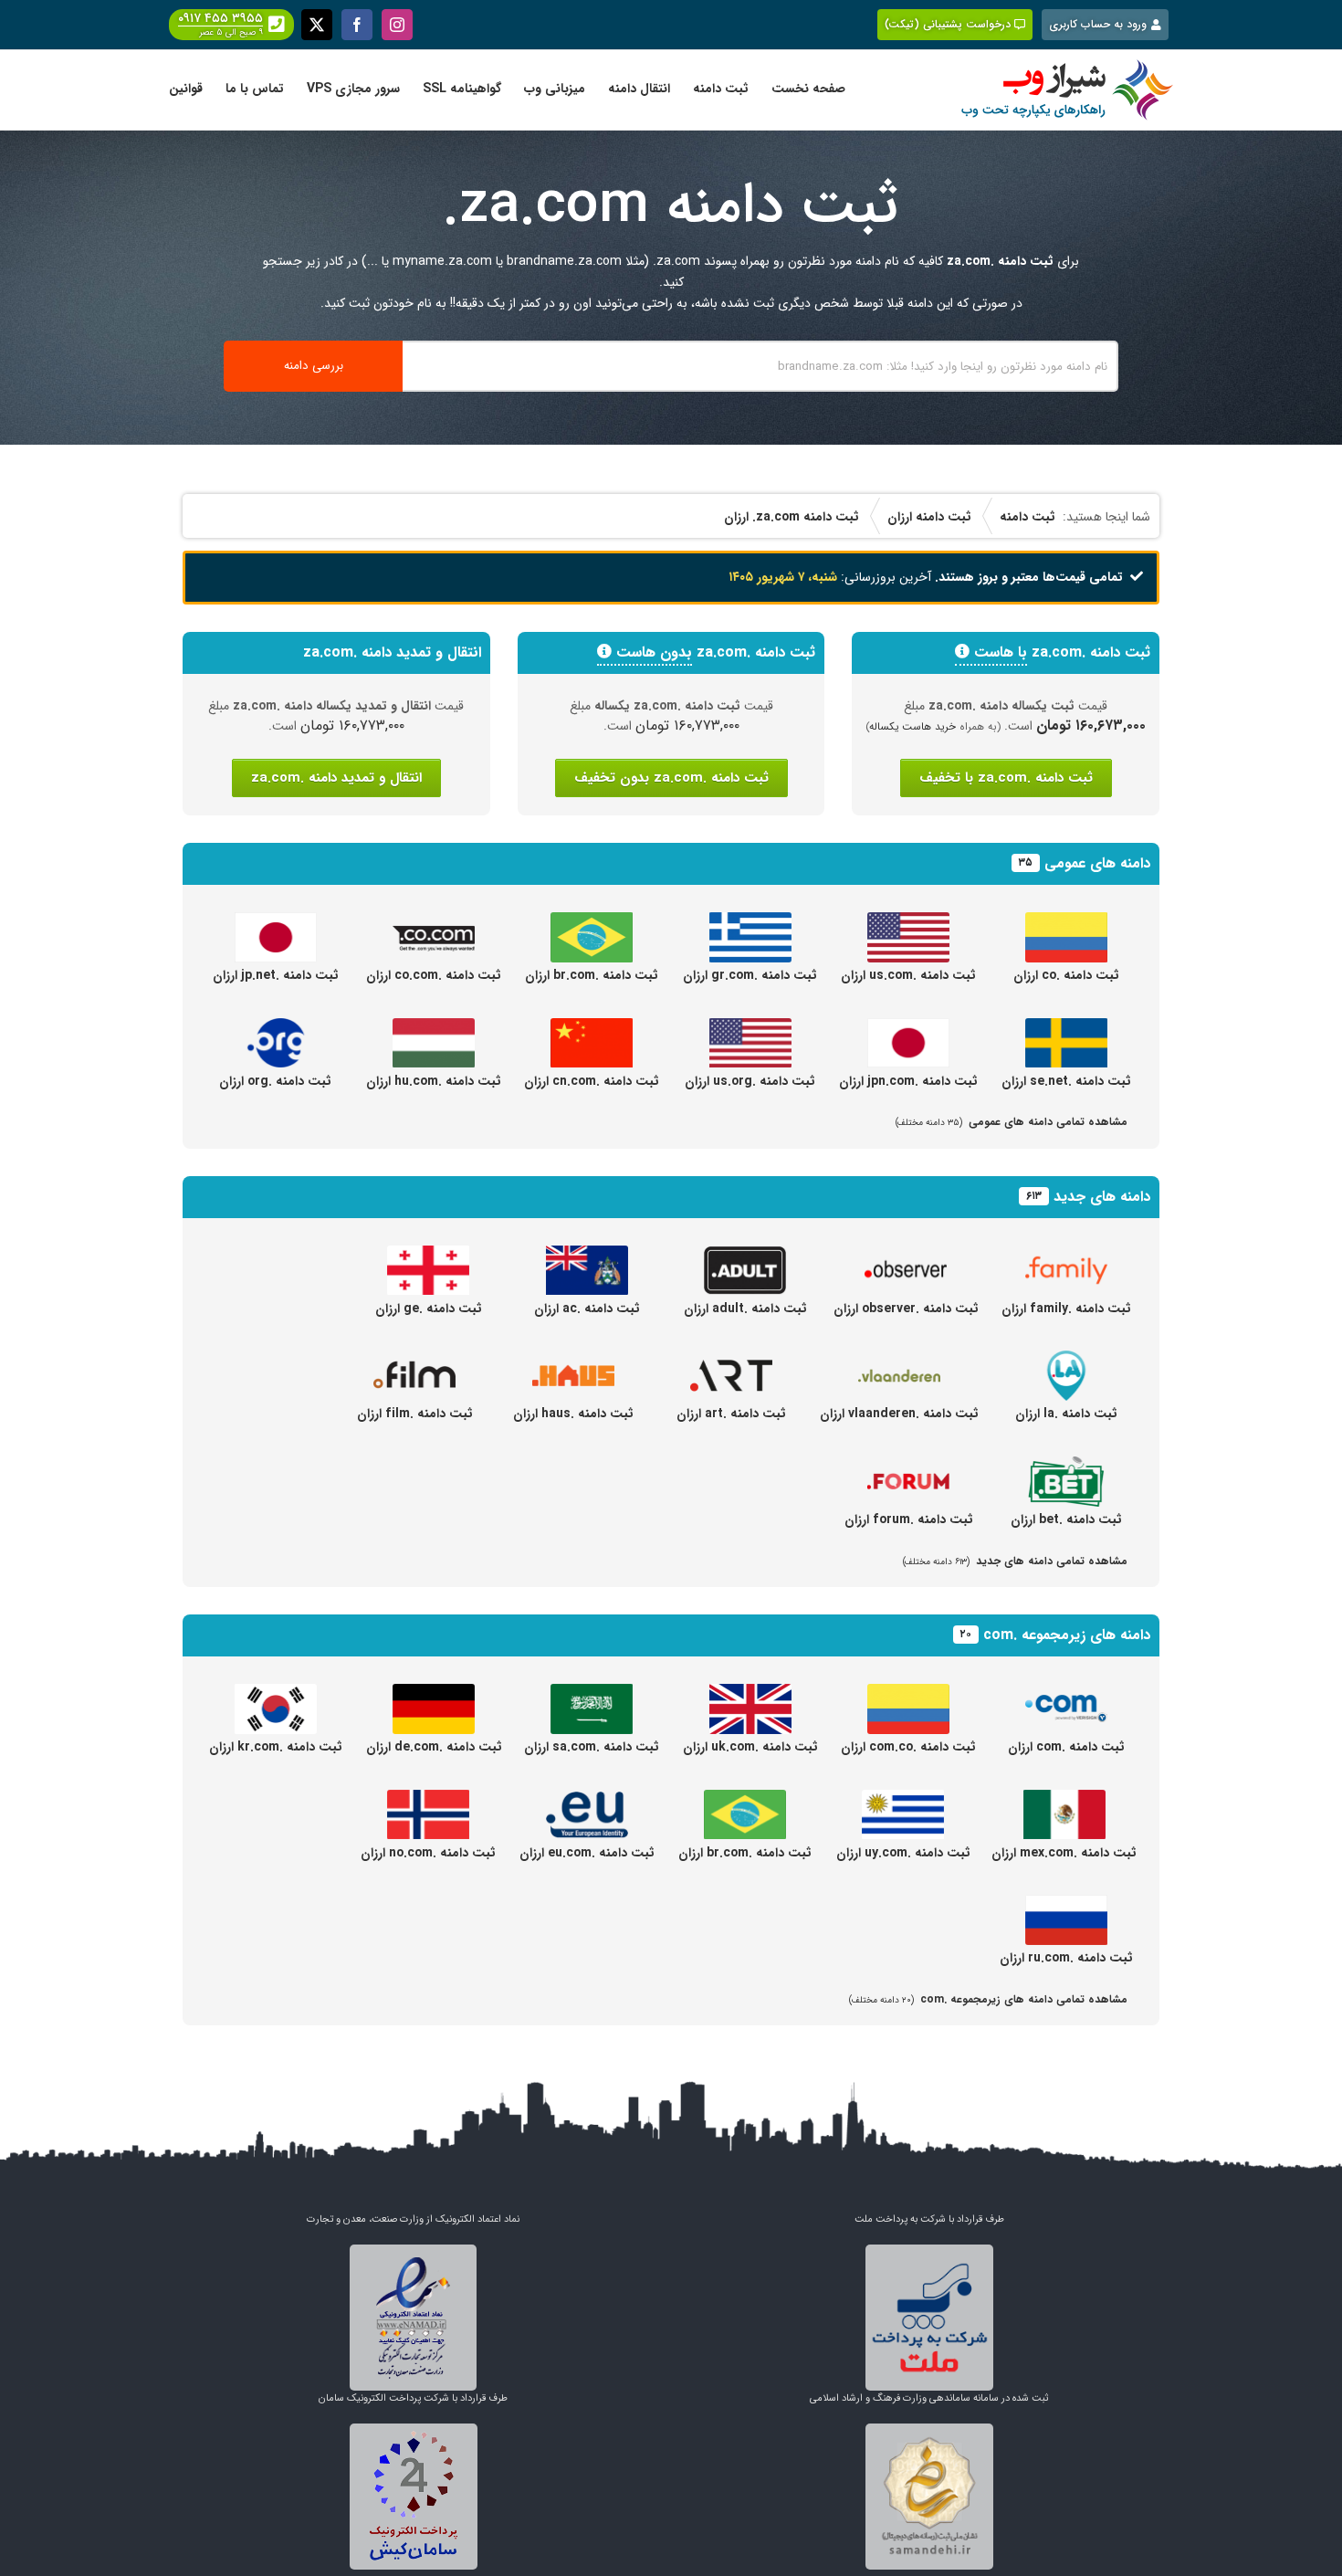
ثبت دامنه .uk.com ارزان (750, 1747)
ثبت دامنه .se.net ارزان (1066, 1081)
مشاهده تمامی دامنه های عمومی (1012, 1122)
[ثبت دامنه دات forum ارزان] (908, 1467)
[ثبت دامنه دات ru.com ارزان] (1066, 1905)
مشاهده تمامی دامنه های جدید (1015, 1561)
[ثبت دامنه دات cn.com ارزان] (592, 1028)
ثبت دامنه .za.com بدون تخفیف (671, 778)
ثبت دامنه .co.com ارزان (434, 975)
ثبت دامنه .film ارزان (415, 1414)
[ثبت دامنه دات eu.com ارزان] (587, 1800)
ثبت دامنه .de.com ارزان (434, 1747)
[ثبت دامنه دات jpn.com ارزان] (908, 1028)
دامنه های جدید (1102, 1197)
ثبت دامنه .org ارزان (275, 1081)
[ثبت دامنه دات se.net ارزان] (1066, 1028)
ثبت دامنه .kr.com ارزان (276, 1747)
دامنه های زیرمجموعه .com (1067, 1635)
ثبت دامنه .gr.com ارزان (750, 975)
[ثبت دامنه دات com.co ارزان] (908, 1694)
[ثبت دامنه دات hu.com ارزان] (434, 1028)
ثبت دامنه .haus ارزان (573, 1414)
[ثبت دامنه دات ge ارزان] (428, 1256)
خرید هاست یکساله (913, 727)
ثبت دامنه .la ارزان (1066, 1414)
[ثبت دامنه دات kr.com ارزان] (276, 1694)
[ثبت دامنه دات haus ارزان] (573, 1361)
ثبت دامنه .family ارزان (1066, 1309)
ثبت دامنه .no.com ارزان (428, 1853)
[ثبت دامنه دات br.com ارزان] (592, 922)
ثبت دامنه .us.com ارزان (908, 975)
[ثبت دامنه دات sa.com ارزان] (592, 1694)
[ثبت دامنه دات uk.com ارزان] (750, 1694)
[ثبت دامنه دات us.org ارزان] (750, 1028)
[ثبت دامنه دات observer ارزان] (906, 1256)
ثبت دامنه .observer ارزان (906, 1309)
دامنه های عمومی (1097, 863)
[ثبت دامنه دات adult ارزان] (745, 1256)
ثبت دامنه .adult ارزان (745, 1309)
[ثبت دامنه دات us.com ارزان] (908, 922)
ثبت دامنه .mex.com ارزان (1064, 1853)
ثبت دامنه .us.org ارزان (750, 1081)
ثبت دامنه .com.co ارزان (908, 1747)
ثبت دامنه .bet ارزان (1066, 1519)
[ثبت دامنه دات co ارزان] (1066, 922)
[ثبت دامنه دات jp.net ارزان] (276, 922)
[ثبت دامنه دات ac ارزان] (587, 1256)
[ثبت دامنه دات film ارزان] (414, 1361)
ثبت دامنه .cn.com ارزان (592, 1081)
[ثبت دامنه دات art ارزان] (731, 1361)
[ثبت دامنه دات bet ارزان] (1066, 1467)
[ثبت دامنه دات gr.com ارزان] (750, 922)
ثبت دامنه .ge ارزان (429, 1309)
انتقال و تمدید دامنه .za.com (336, 778)
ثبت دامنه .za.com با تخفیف (1006, 778)
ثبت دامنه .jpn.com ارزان (908, 1081)
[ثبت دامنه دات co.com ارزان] (434, 922)
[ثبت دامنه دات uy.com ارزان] (903, 1800)
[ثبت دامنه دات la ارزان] (1066, 1361)
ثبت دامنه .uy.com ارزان (903, 1853)
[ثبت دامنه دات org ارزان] (276, 1028)
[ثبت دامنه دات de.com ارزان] (434, 1694)
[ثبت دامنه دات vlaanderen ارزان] (899, 1361)
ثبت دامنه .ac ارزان (587, 1309)
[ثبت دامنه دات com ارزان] (1066, 1694)
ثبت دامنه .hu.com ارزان (434, 1081)
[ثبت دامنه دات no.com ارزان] (428, 1800)
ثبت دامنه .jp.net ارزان (276, 975)
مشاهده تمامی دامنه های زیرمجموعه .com (988, 1999)
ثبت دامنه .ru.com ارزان (1066, 1958)
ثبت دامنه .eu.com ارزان (587, 1853)
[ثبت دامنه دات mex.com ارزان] (1064, 1800)
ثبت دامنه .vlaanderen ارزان (899, 1414)
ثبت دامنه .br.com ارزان (592, 975)
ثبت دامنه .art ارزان (731, 1414)
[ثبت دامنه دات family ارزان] (1066, 1256)
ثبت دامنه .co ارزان (1066, 975)
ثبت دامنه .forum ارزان (909, 1519)
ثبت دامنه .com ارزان (1066, 1747)
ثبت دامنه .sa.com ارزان (592, 1747)
